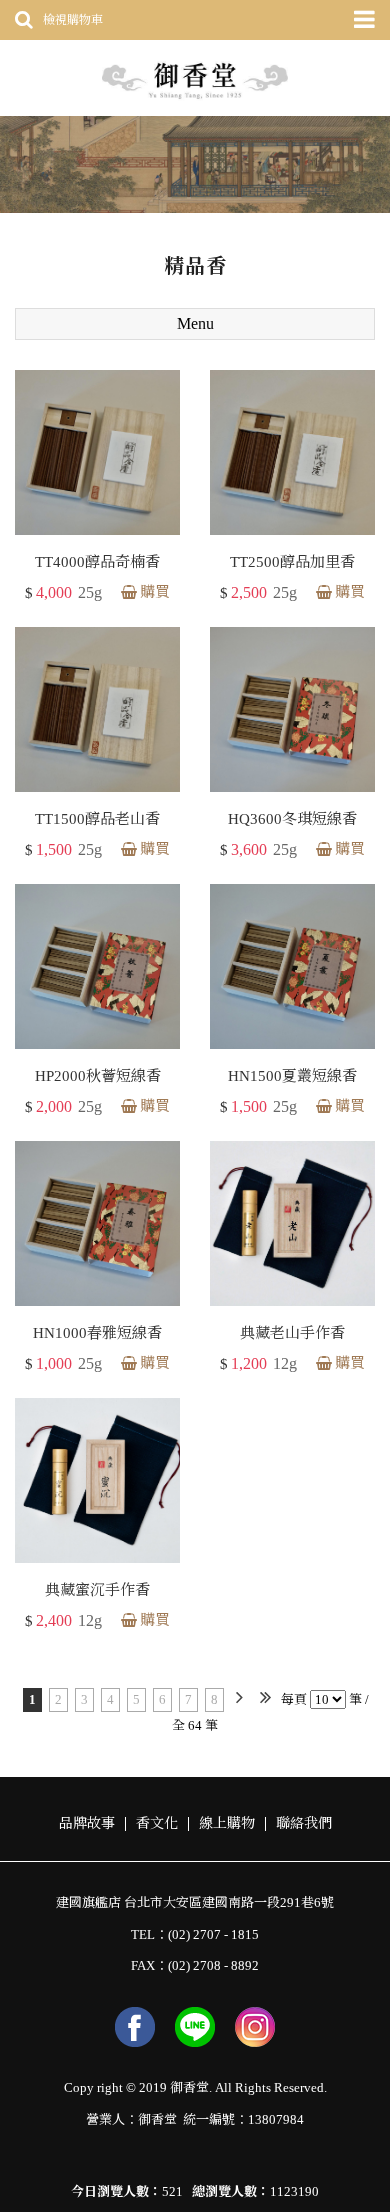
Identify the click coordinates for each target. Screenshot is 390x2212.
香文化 (157, 1824)
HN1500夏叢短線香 (292, 1076)
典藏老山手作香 (292, 1333)
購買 (155, 592)
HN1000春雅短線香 (97, 1333)
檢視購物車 (73, 20)
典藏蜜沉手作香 (97, 1590)
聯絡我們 (304, 1824)
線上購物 (227, 1824)
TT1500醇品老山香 (97, 819)
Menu (195, 323)
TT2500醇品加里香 (292, 562)
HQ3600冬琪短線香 (292, 819)
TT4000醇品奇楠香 (97, 562)
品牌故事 (87, 1824)
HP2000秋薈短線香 (98, 1076)
